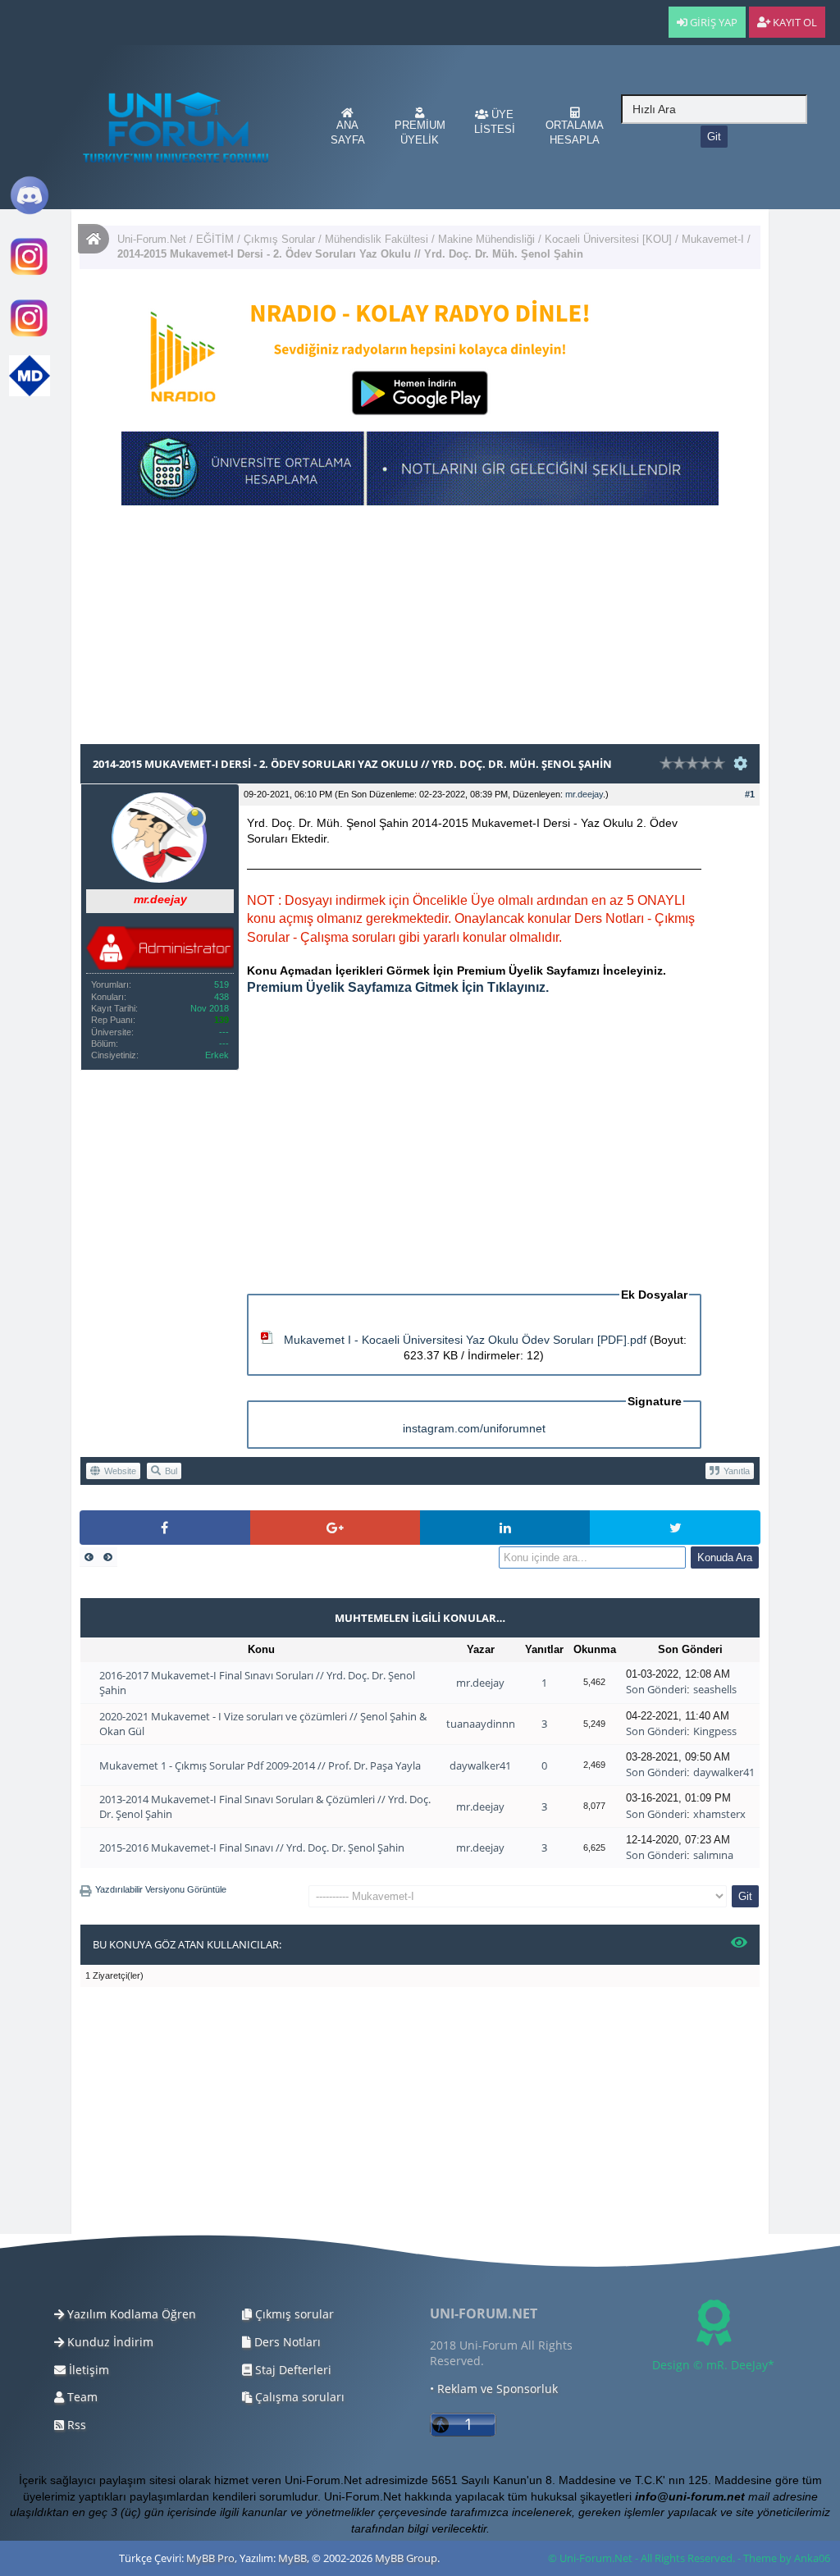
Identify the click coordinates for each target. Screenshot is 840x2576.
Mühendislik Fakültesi (377, 239)
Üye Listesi (495, 122)
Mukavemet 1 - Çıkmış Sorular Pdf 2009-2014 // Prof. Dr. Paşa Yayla (260, 1765)
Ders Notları (286, 2342)
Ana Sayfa (348, 132)
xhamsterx (719, 1814)
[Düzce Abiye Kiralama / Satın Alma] (30, 335)
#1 (750, 794)
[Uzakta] (195, 814)
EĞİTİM (215, 239)
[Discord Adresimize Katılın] (30, 212)
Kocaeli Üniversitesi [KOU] (608, 239)
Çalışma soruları (298, 2397)
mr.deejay (584, 794)
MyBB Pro (210, 2558)
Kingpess (715, 1731)
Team (81, 2397)
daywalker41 (480, 1765)
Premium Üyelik (420, 132)
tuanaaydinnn (481, 1724)
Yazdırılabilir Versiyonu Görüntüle (161, 1889)
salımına (713, 1855)
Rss (75, 2425)
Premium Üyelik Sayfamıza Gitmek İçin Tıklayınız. (398, 987)
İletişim (87, 2370)
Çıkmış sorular (293, 2314)
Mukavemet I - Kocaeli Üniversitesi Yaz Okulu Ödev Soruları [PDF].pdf (465, 1340)
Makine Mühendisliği (486, 239)
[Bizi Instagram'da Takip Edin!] (30, 274)
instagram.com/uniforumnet (474, 1428)
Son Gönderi (656, 1689)
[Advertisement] (420, 628)
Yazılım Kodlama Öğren (130, 2314)
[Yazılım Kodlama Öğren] (30, 393)
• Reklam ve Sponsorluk (494, 2389)
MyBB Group (406, 2558)
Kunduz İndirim (109, 2342)
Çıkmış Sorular (279, 239)
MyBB (292, 2558)
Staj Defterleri (292, 2370)
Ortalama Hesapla (575, 132)
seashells (715, 1689)
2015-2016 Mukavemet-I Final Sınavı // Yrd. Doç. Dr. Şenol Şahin (252, 1848)
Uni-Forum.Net (152, 239)
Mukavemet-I (714, 239)
